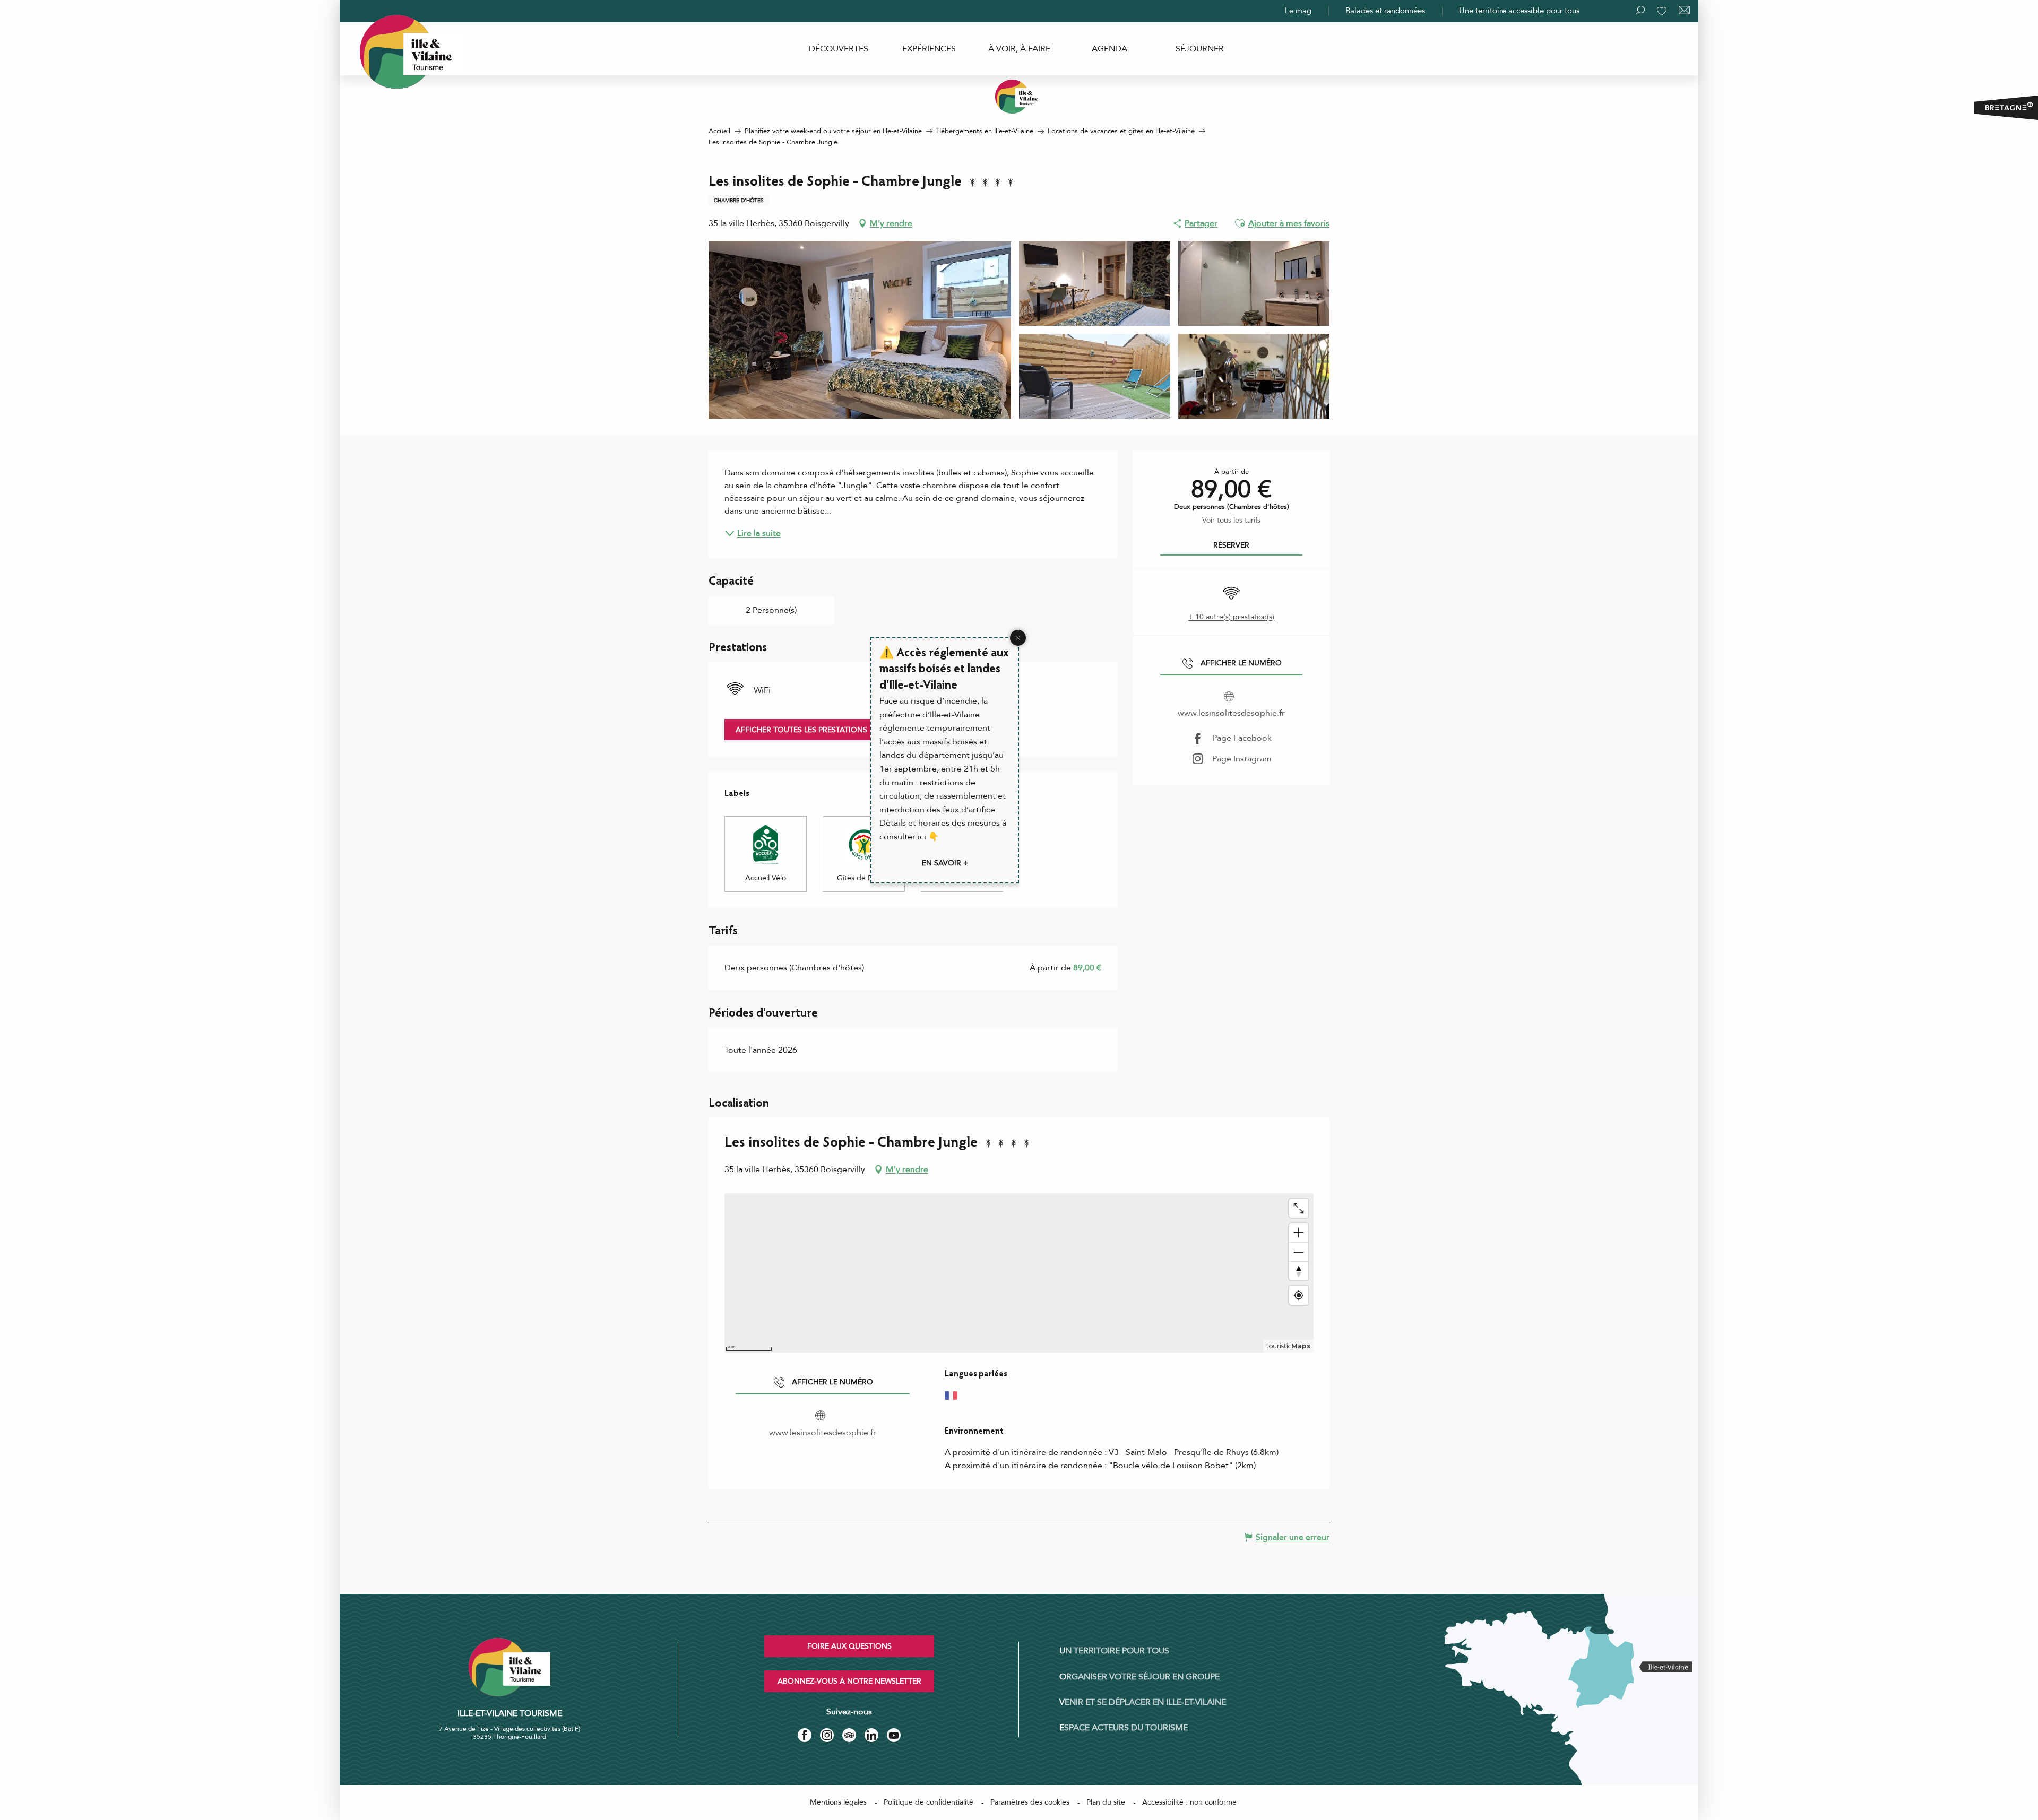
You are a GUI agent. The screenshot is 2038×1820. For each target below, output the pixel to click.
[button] (1240, 223)
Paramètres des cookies (1030, 1802)
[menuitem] (839, 49)
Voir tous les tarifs (1231, 520)
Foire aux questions (849, 1646)
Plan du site (1106, 1802)
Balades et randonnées (1385, 11)
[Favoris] (1663, 11)
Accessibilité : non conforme (1189, 1802)
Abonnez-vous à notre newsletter (849, 1681)
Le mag (1298, 11)
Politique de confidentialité (929, 1802)
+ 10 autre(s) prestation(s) (1231, 617)
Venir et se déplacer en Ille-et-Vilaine (1143, 1702)
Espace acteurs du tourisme (1124, 1728)
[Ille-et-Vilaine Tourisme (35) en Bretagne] (1019, 97)
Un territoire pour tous (1114, 1651)
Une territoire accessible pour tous (1519, 11)
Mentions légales (838, 1802)
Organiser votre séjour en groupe (1139, 1677)
